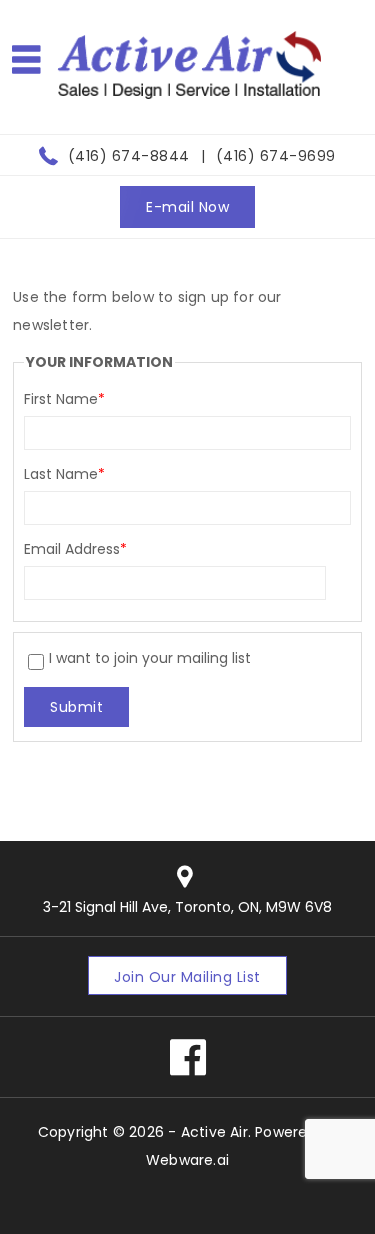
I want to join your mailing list (150, 658)
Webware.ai (187, 1160)
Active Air (214, 1132)
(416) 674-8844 (129, 156)
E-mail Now (187, 207)
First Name (64, 399)
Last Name (64, 474)
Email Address (75, 549)
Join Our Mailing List (187, 977)
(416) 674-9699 (276, 156)
